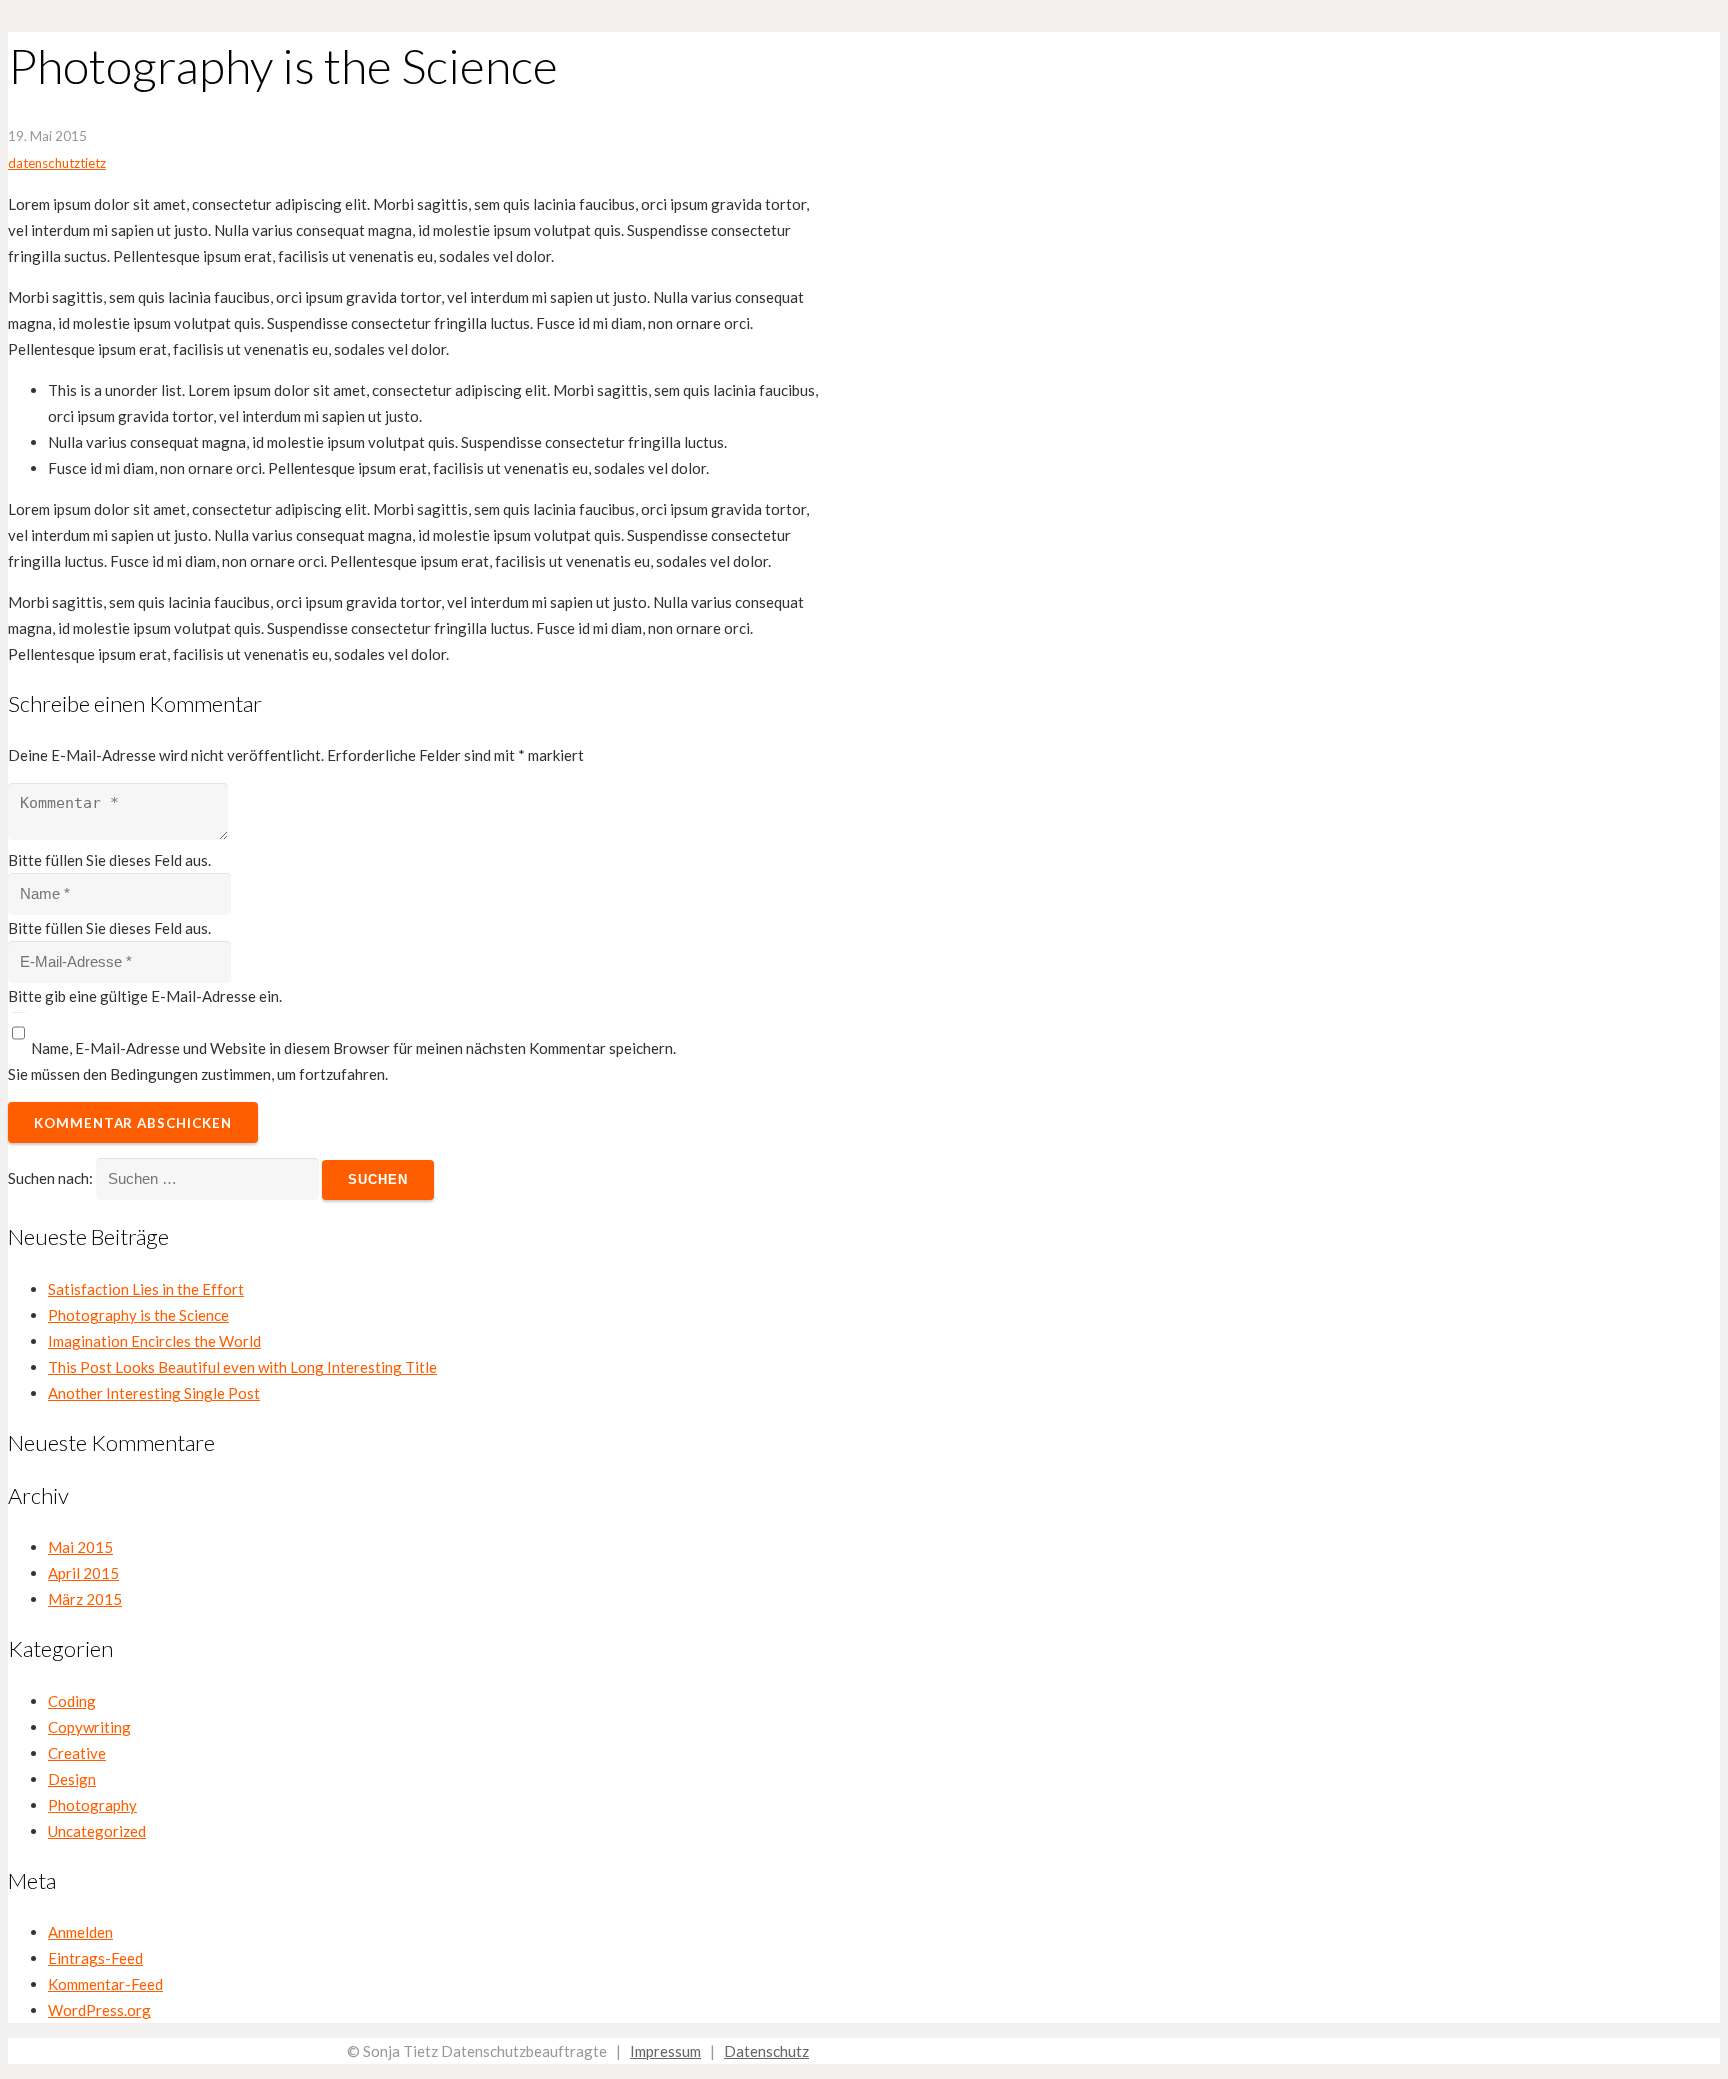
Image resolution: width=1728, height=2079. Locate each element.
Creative (77, 1753)
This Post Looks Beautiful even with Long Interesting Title (242, 1367)
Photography (92, 1805)
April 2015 (83, 1573)
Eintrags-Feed (95, 1958)
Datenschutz (766, 2051)
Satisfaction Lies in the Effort (146, 1289)
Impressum (665, 2051)
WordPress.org (99, 2010)
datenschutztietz (57, 163)
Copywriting (89, 1727)
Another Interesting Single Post (154, 1393)
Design (72, 1779)
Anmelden (80, 1932)
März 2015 (85, 1599)
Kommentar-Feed (105, 1984)
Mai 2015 (80, 1547)
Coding (72, 1701)
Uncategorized (97, 1831)
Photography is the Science (138, 1315)
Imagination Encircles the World (154, 1341)
